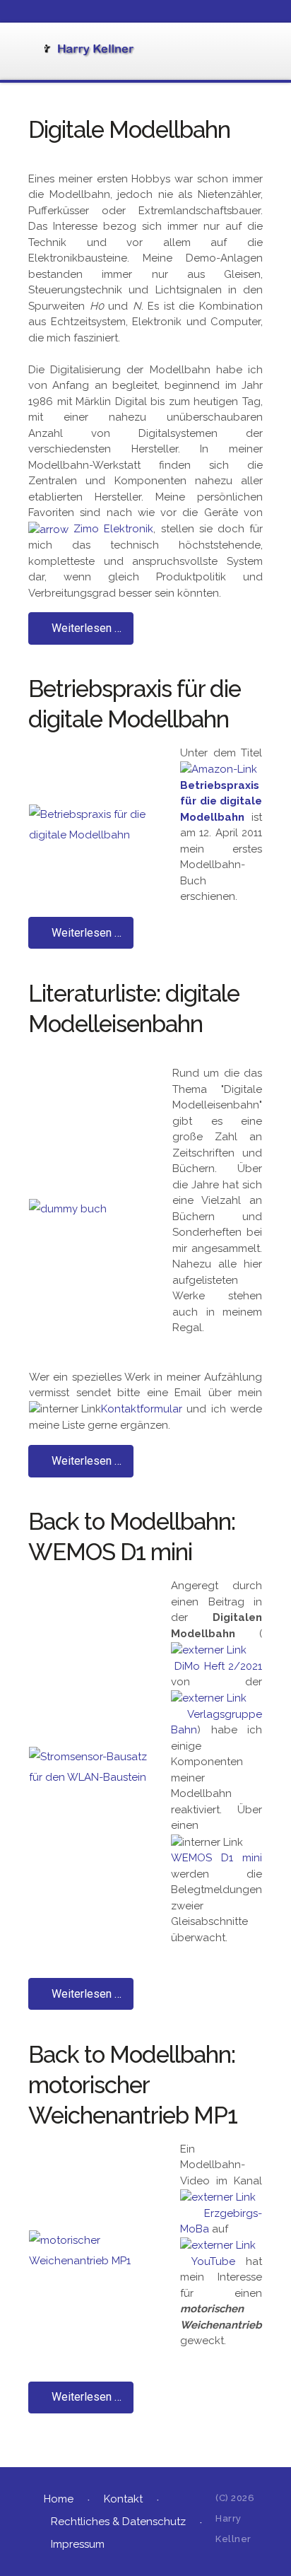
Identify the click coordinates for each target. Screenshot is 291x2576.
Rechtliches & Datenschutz (118, 2522)
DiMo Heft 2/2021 (218, 1666)
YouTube (213, 2261)
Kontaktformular (142, 1409)
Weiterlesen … (85, 628)
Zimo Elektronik (113, 529)
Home (59, 2499)
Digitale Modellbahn (129, 130)
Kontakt (123, 2499)
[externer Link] (209, 1649)
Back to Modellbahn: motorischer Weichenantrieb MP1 (133, 2085)
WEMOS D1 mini (216, 1858)
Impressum (78, 2544)
